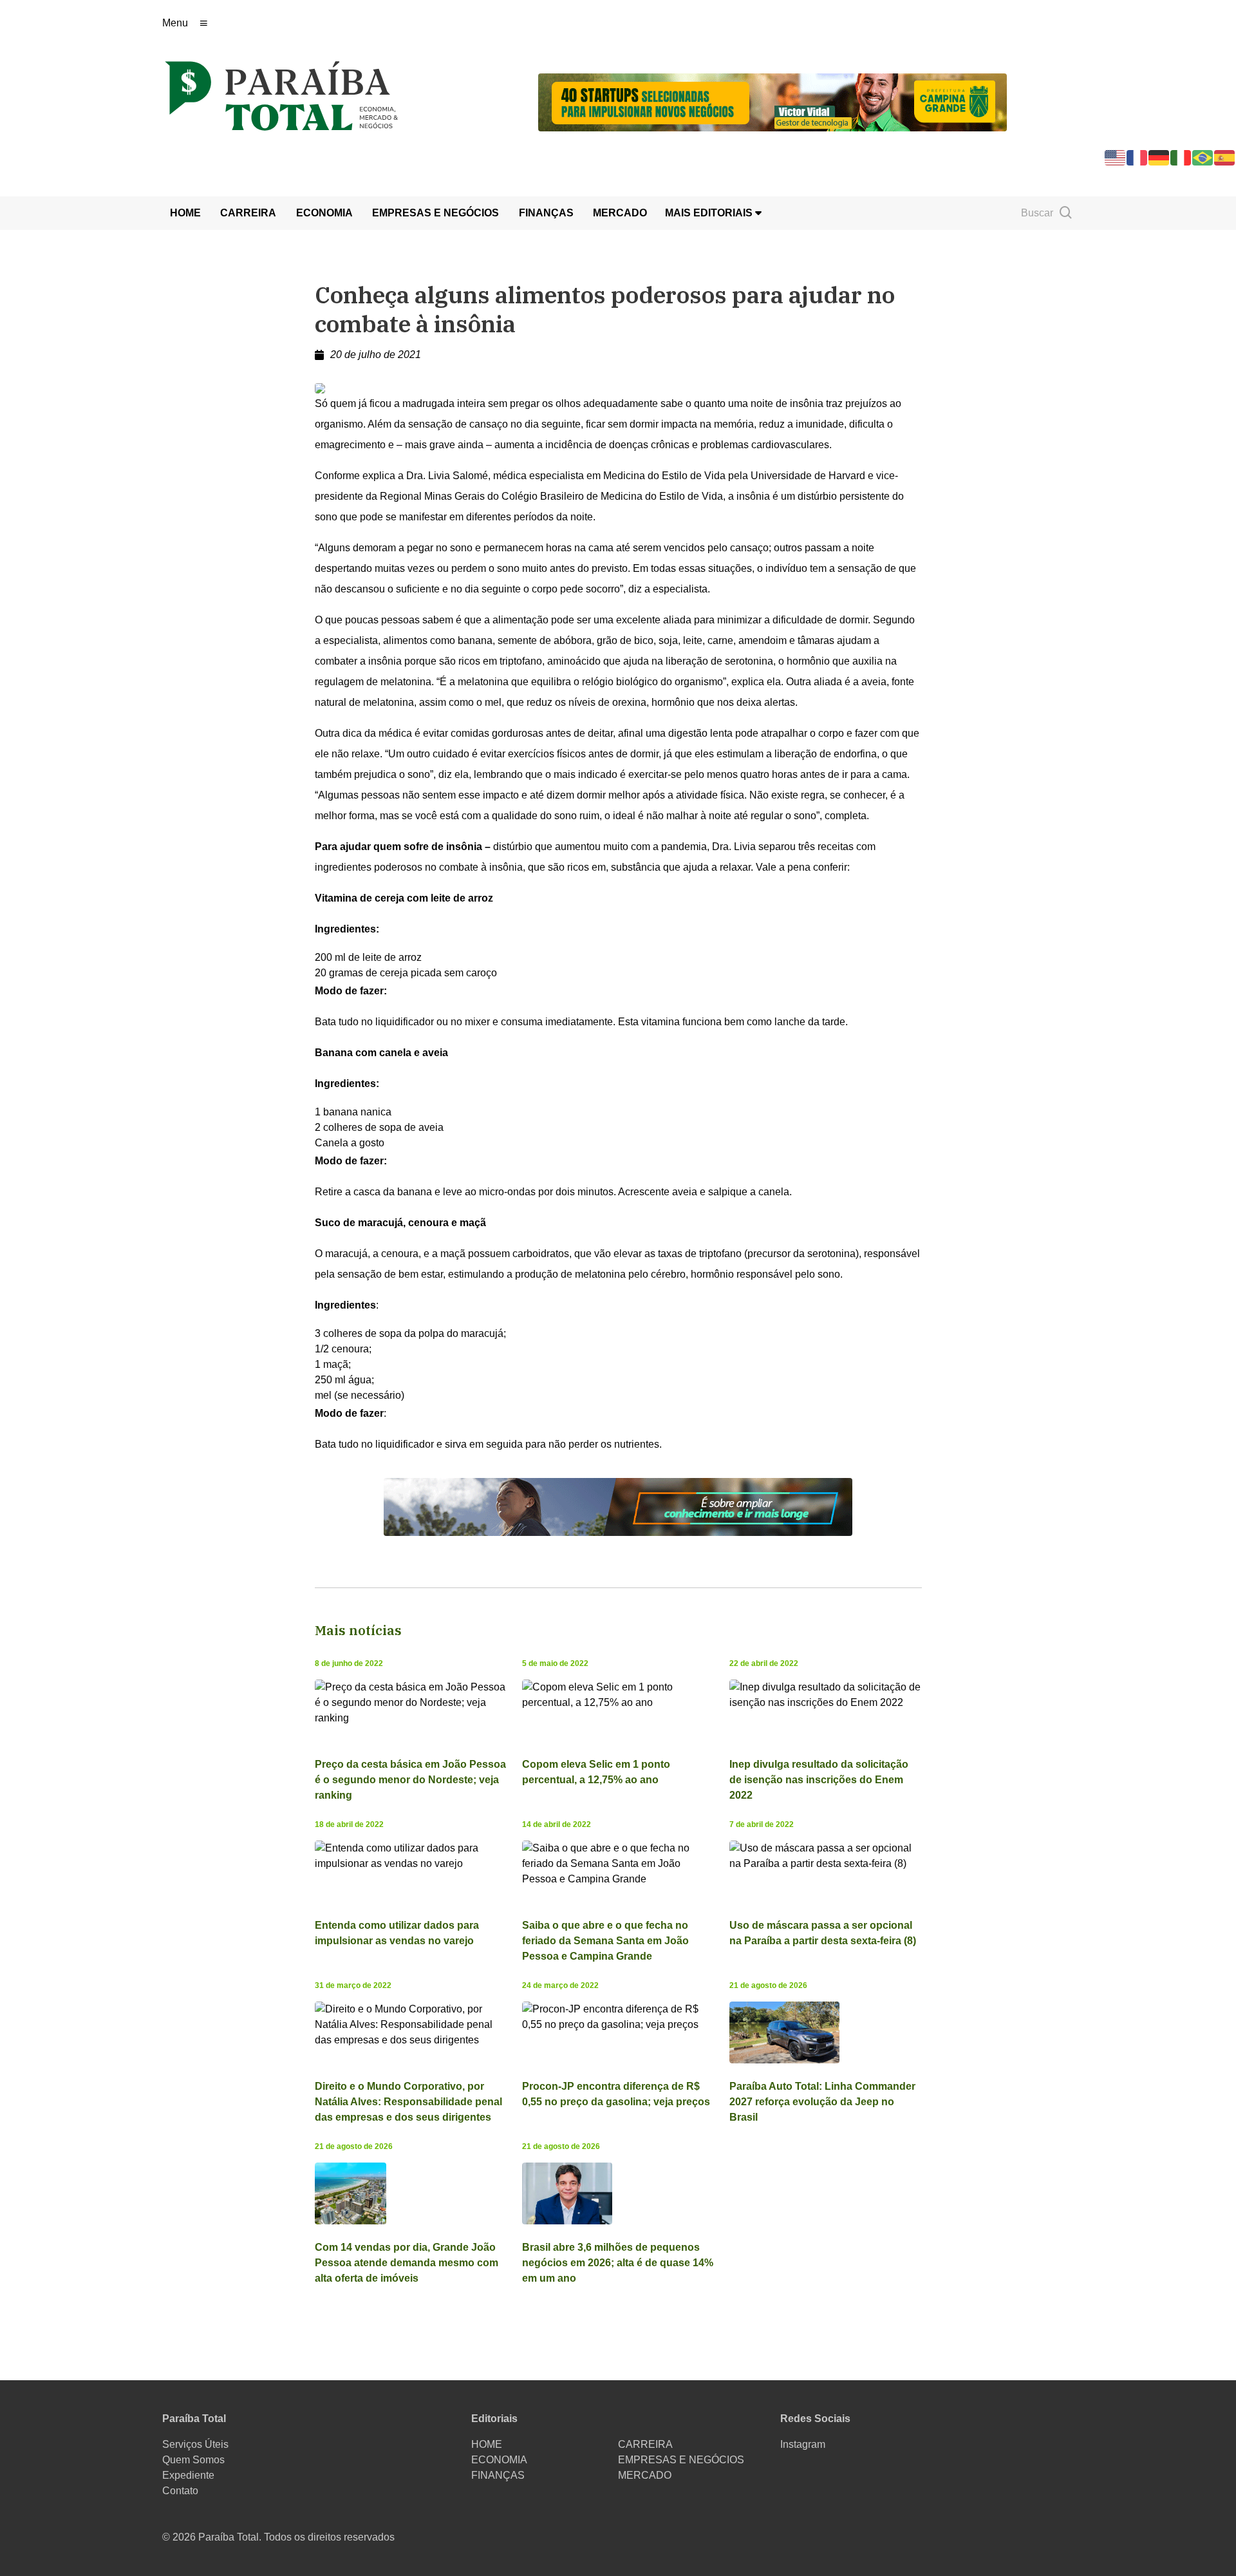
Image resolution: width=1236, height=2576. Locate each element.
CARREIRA (248, 213)
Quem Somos (193, 2460)
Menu (175, 23)
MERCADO (620, 213)
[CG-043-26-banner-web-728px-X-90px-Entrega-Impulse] (772, 101)
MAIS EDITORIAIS (710, 213)
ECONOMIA (324, 213)
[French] (1138, 157)
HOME (185, 213)
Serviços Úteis (195, 2444)
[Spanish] (1225, 157)
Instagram (803, 2444)
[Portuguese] (1203, 157)
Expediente (188, 2475)
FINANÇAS (546, 213)
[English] (1116, 157)
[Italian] (1181, 157)
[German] (1159, 157)
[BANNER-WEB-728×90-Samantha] (618, 1506)
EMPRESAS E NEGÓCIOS (435, 213)
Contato (180, 2491)
